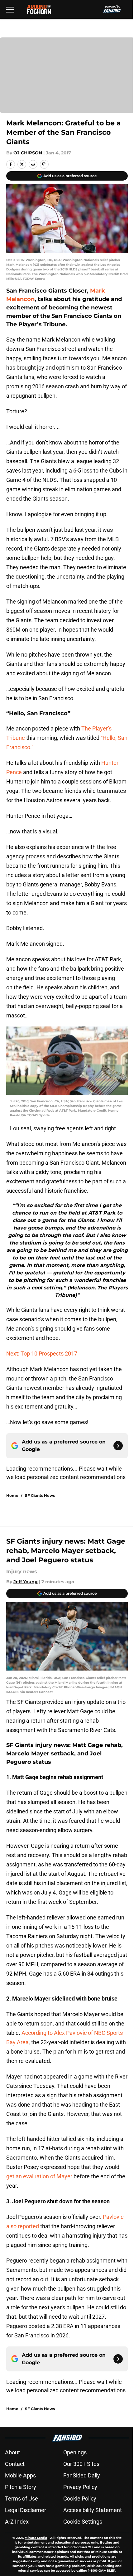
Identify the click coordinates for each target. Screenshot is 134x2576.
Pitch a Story (21, 2487)
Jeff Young (26, 1582)
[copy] (44, 164)
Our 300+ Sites (81, 2464)
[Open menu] (10, 9)
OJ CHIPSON (28, 153)
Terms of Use (22, 2498)
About (12, 2452)
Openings (75, 2452)
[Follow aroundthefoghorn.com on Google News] (118, 1446)
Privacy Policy (80, 2487)
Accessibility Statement (93, 2510)
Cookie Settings (83, 2522)
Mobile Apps (20, 2475)
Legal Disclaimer (26, 2510)
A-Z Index (17, 2522)
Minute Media (36, 2538)
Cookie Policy (80, 2498)
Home (12, 1495)
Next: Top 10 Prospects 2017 (42, 1353)
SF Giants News (40, 1495)
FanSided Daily (82, 2475)
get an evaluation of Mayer (39, 2176)
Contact (15, 2464)
